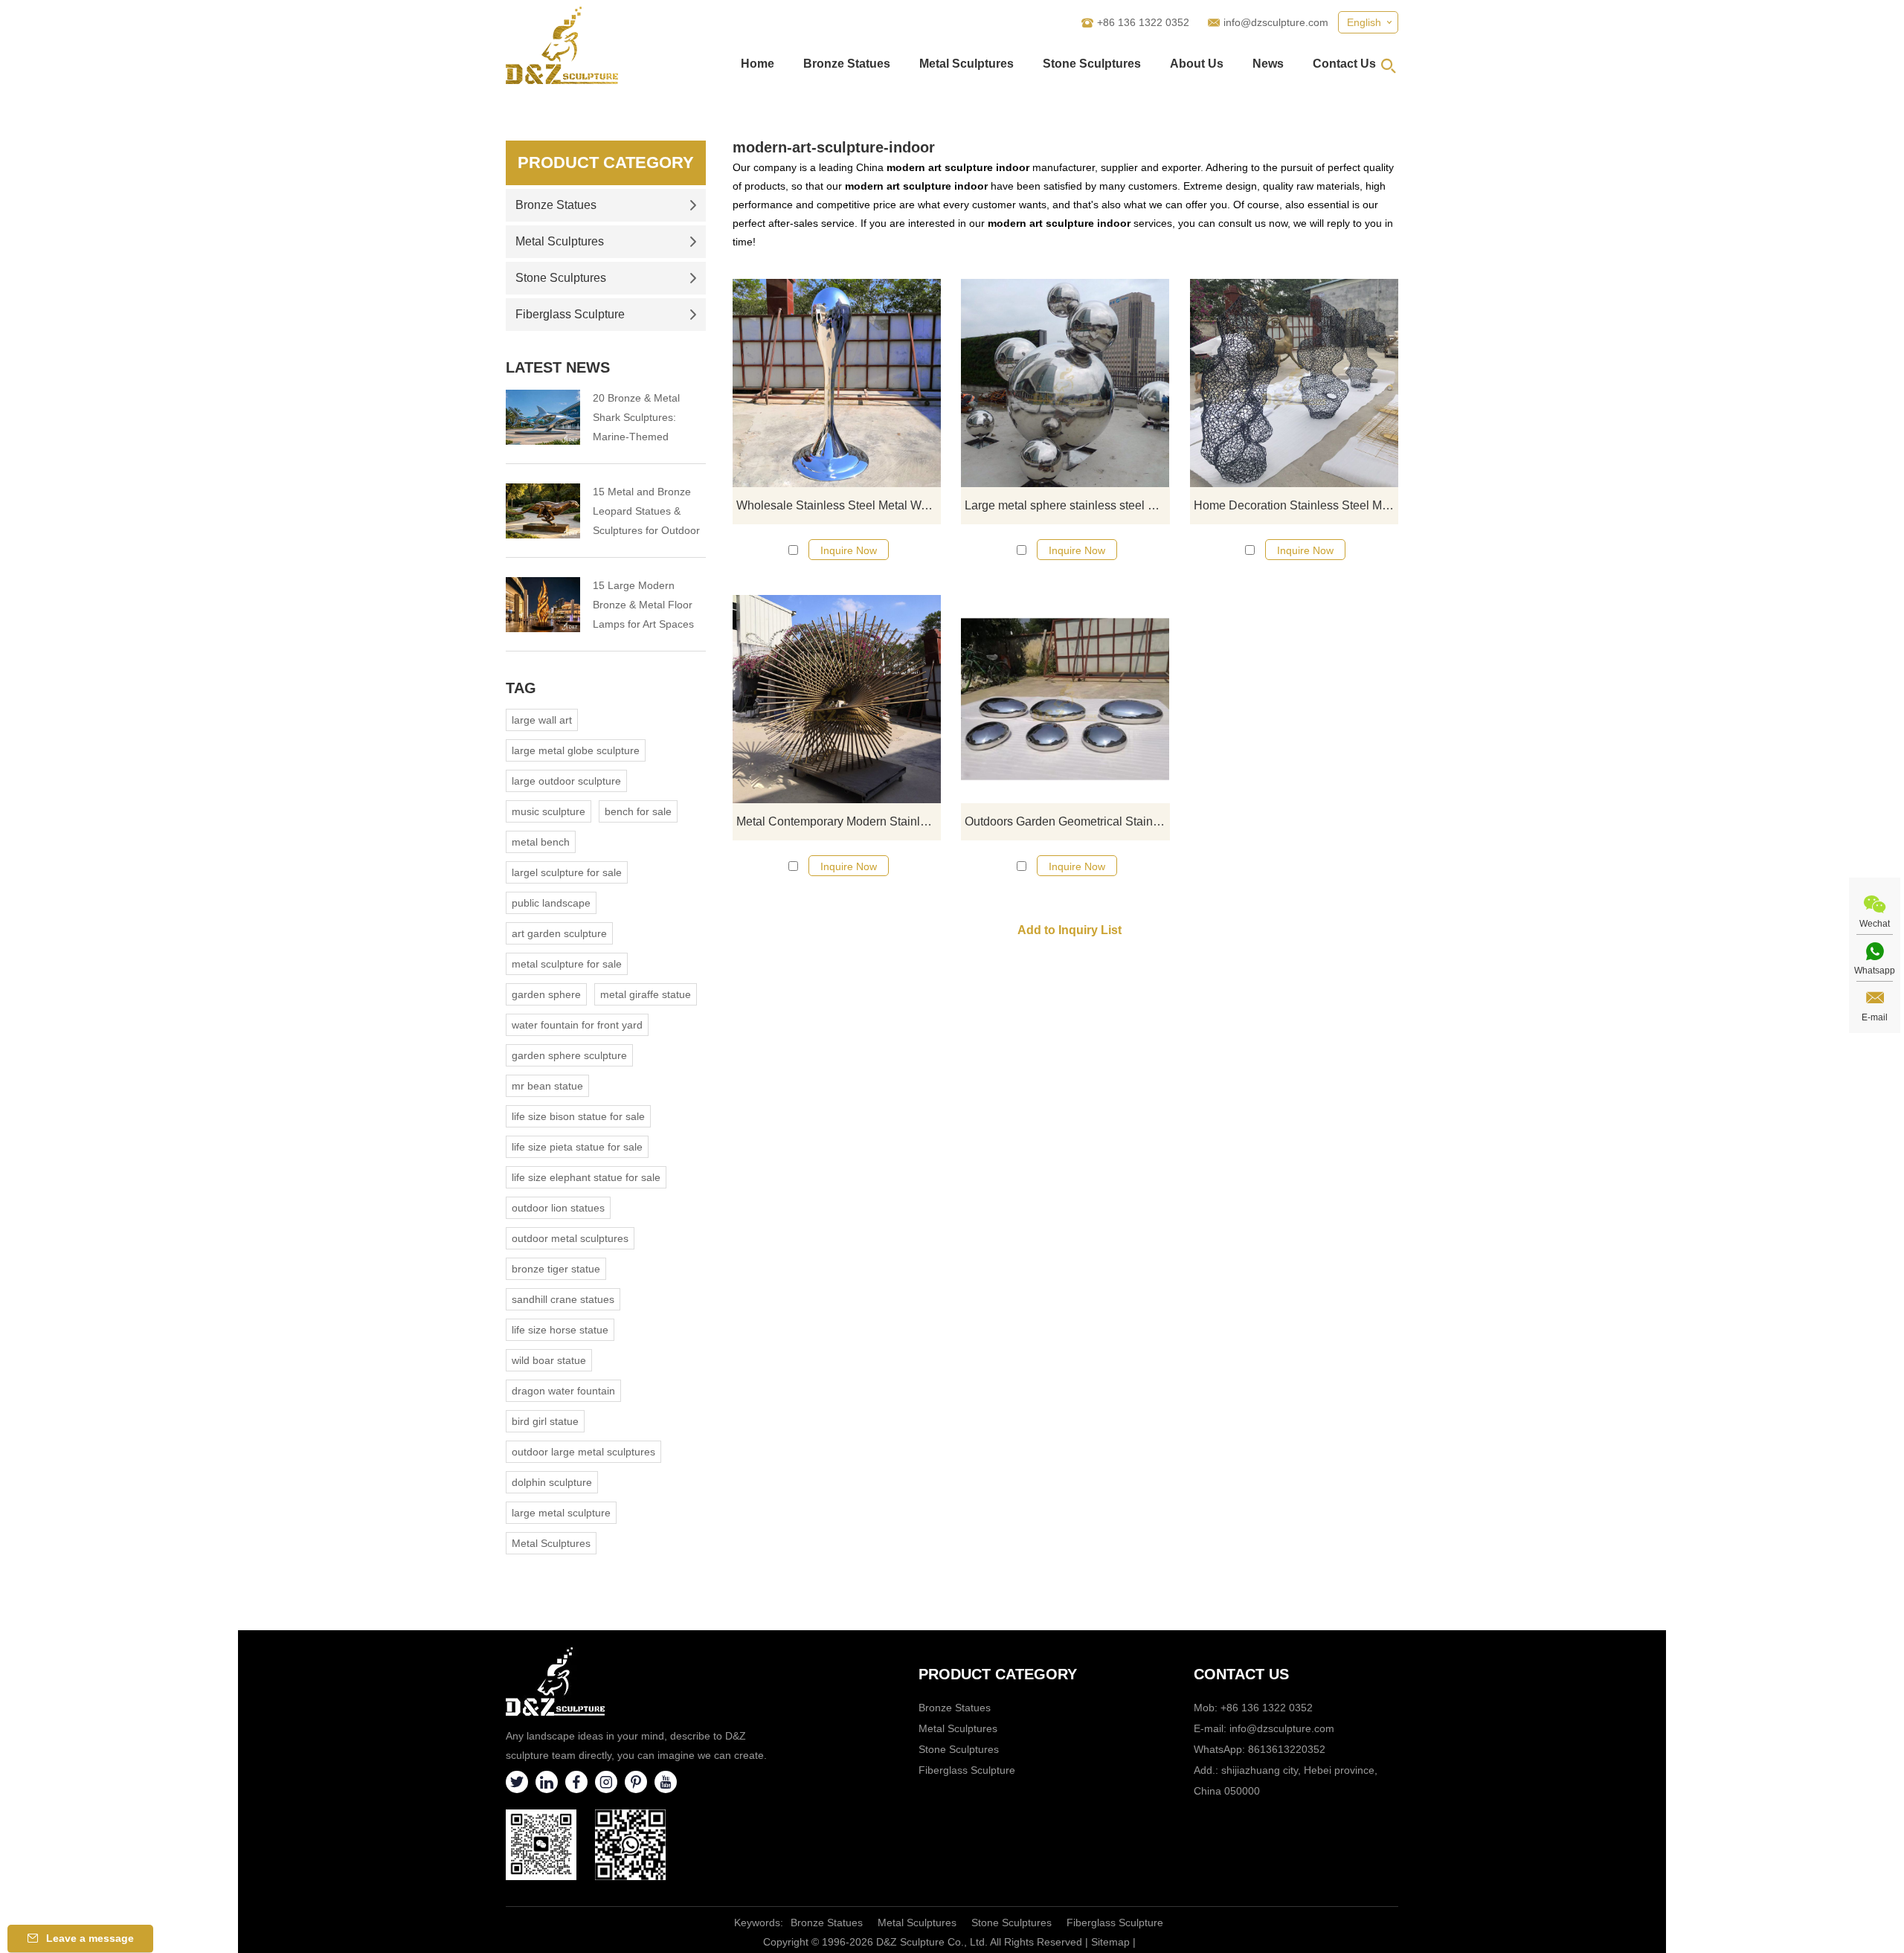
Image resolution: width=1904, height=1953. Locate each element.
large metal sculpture (561, 1513)
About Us (1197, 64)
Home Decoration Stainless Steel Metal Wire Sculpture (1296, 505)
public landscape (551, 903)
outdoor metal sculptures (570, 1238)
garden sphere (546, 994)
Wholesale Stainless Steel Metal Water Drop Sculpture (839, 505)
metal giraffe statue (646, 994)
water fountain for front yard (577, 1025)
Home (758, 64)
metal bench (541, 842)
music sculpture (549, 811)
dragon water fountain (563, 1391)
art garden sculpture (559, 933)
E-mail (1875, 1017)
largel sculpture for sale (567, 872)
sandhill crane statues (563, 1299)
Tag (521, 688)
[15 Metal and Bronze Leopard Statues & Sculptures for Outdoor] (543, 511)
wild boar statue (549, 1360)
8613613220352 (1287, 1749)
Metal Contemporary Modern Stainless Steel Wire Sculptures (839, 821)
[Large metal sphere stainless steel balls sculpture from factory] (1065, 383)
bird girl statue (545, 1421)
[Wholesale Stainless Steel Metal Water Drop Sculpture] (837, 383)
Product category (998, 1674)
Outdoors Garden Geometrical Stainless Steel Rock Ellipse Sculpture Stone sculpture (1067, 821)
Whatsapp (1875, 971)
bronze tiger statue (556, 1269)
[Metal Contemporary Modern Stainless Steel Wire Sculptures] (837, 699)
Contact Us (1344, 64)
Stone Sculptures (1092, 64)
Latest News (558, 367)
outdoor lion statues (558, 1208)
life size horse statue (560, 1330)
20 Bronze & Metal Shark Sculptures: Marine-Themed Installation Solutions (641, 419)
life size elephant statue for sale (586, 1177)
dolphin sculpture (552, 1482)
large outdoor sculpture (566, 781)
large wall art (542, 720)
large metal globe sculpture (576, 750)
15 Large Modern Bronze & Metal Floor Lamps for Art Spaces (643, 605)
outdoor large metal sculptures (583, 1452)
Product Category (606, 163)
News (1268, 64)
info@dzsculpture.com (1276, 22)
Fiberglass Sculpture (570, 314)
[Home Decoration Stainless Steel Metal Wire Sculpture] (1294, 383)
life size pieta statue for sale (577, 1147)
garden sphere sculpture (569, 1055)
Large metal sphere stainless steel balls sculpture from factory (1067, 505)
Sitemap (1110, 1942)
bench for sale (638, 811)
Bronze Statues (847, 64)
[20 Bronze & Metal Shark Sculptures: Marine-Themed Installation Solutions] (543, 417)
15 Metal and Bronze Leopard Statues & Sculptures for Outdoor (646, 511)
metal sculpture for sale (567, 964)
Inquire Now (849, 550)
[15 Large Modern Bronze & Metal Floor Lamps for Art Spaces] (543, 605)
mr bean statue (547, 1086)
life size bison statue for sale (578, 1116)
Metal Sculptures (967, 64)
